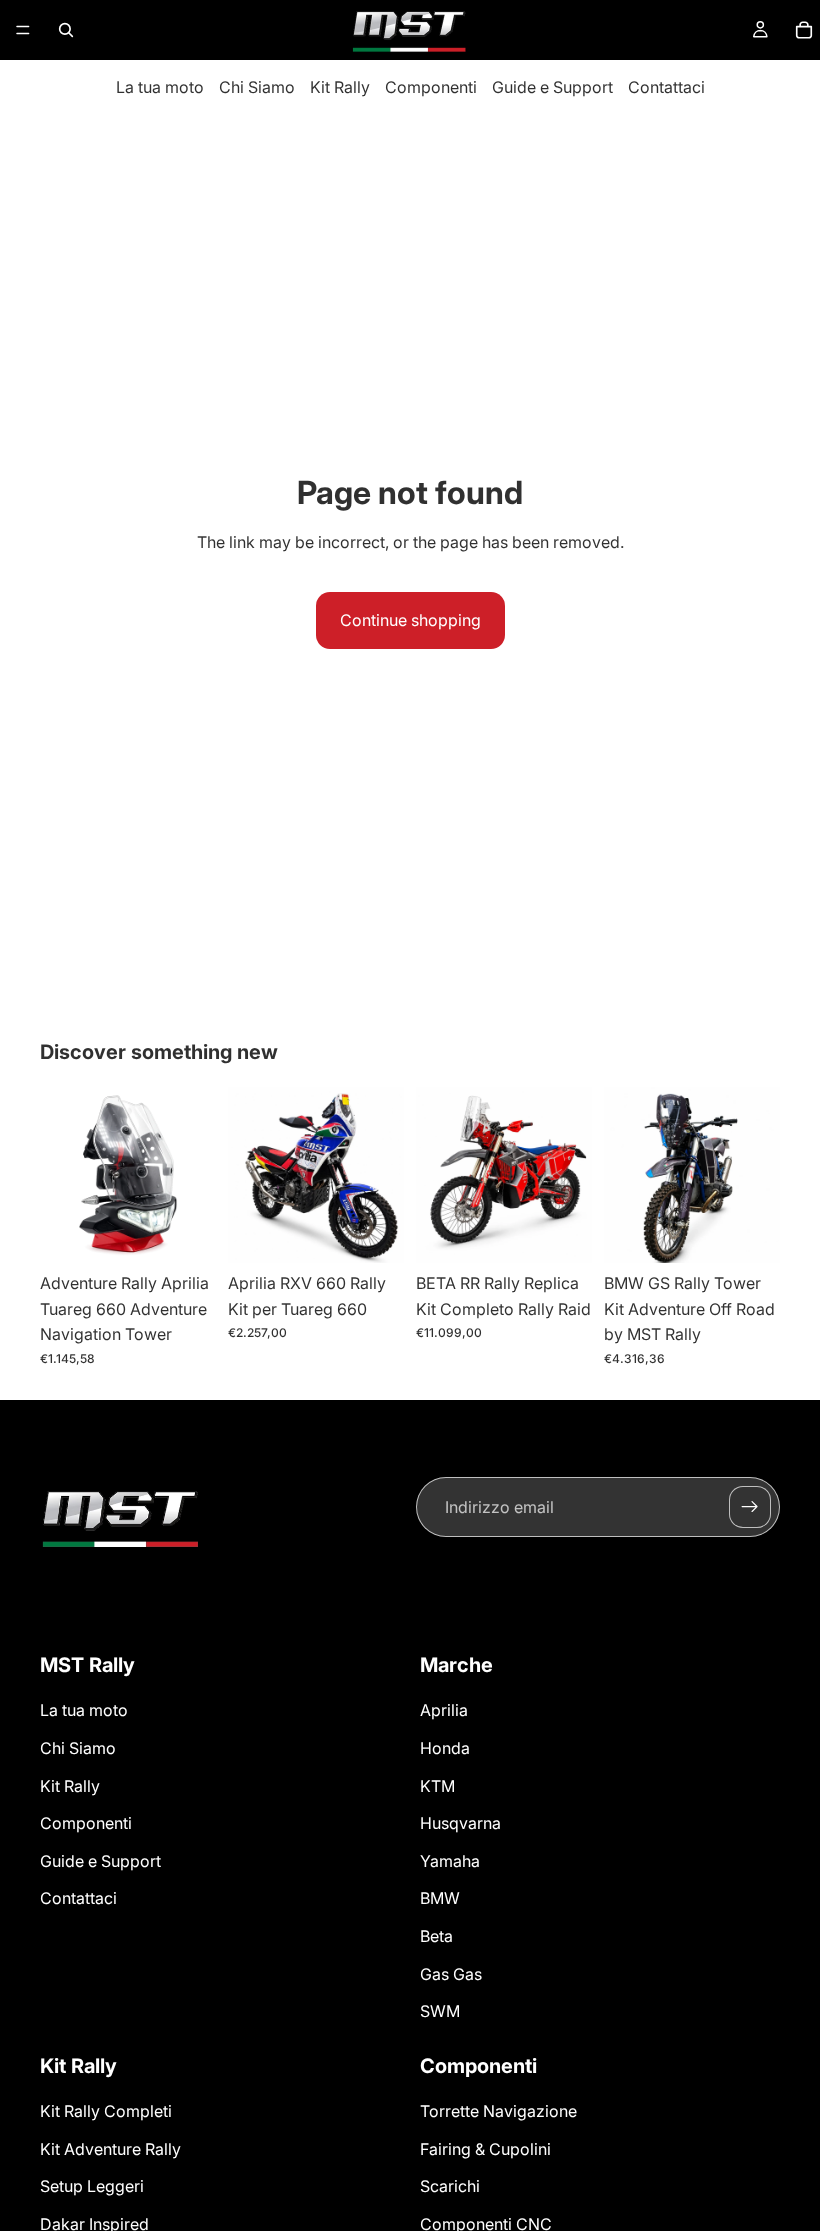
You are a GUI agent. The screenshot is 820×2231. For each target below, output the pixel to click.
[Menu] (23, 30)
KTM (437, 1786)
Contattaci (666, 87)
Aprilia (444, 1710)
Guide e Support (552, 87)
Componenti (431, 87)
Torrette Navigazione (498, 2111)
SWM (440, 2011)
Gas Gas (451, 1974)
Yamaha (450, 1861)
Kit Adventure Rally (110, 2149)
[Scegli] (373, 1232)
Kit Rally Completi (106, 2111)
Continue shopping (410, 620)
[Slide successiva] (194, 1175)
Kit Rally (340, 87)
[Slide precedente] (62, 1175)
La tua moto (160, 87)
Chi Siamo (257, 87)
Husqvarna (460, 1823)
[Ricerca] (66, 30)
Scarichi (450, 2186)
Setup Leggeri (92, 2186)
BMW (440, 1898)
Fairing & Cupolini (485, 2149)
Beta (436, 1936)
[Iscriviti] (750, 1507)
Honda (445, 1748)
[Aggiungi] (185, 1232)
